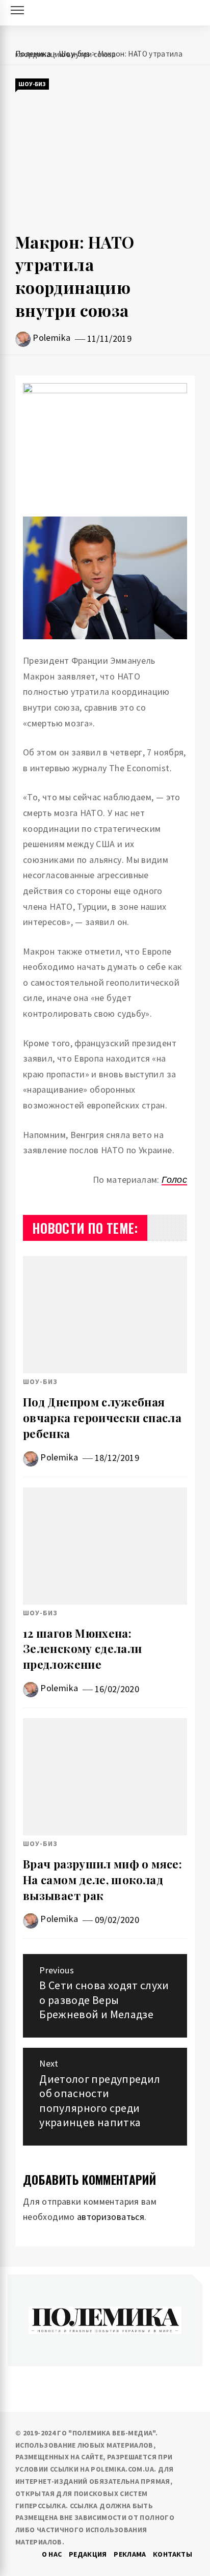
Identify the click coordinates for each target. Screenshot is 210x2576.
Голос (174, 1179)
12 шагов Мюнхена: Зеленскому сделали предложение (82, 1649)
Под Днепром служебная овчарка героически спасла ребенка (102, 1418)
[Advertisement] (105, 161)
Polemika (51, 337)
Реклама (130, 2554)
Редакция (88, 2554)
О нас (52, 2554)
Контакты (173, 2554)
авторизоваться (111, 2217)
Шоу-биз (32, 84)
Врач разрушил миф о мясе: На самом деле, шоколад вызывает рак (102, 1880)
